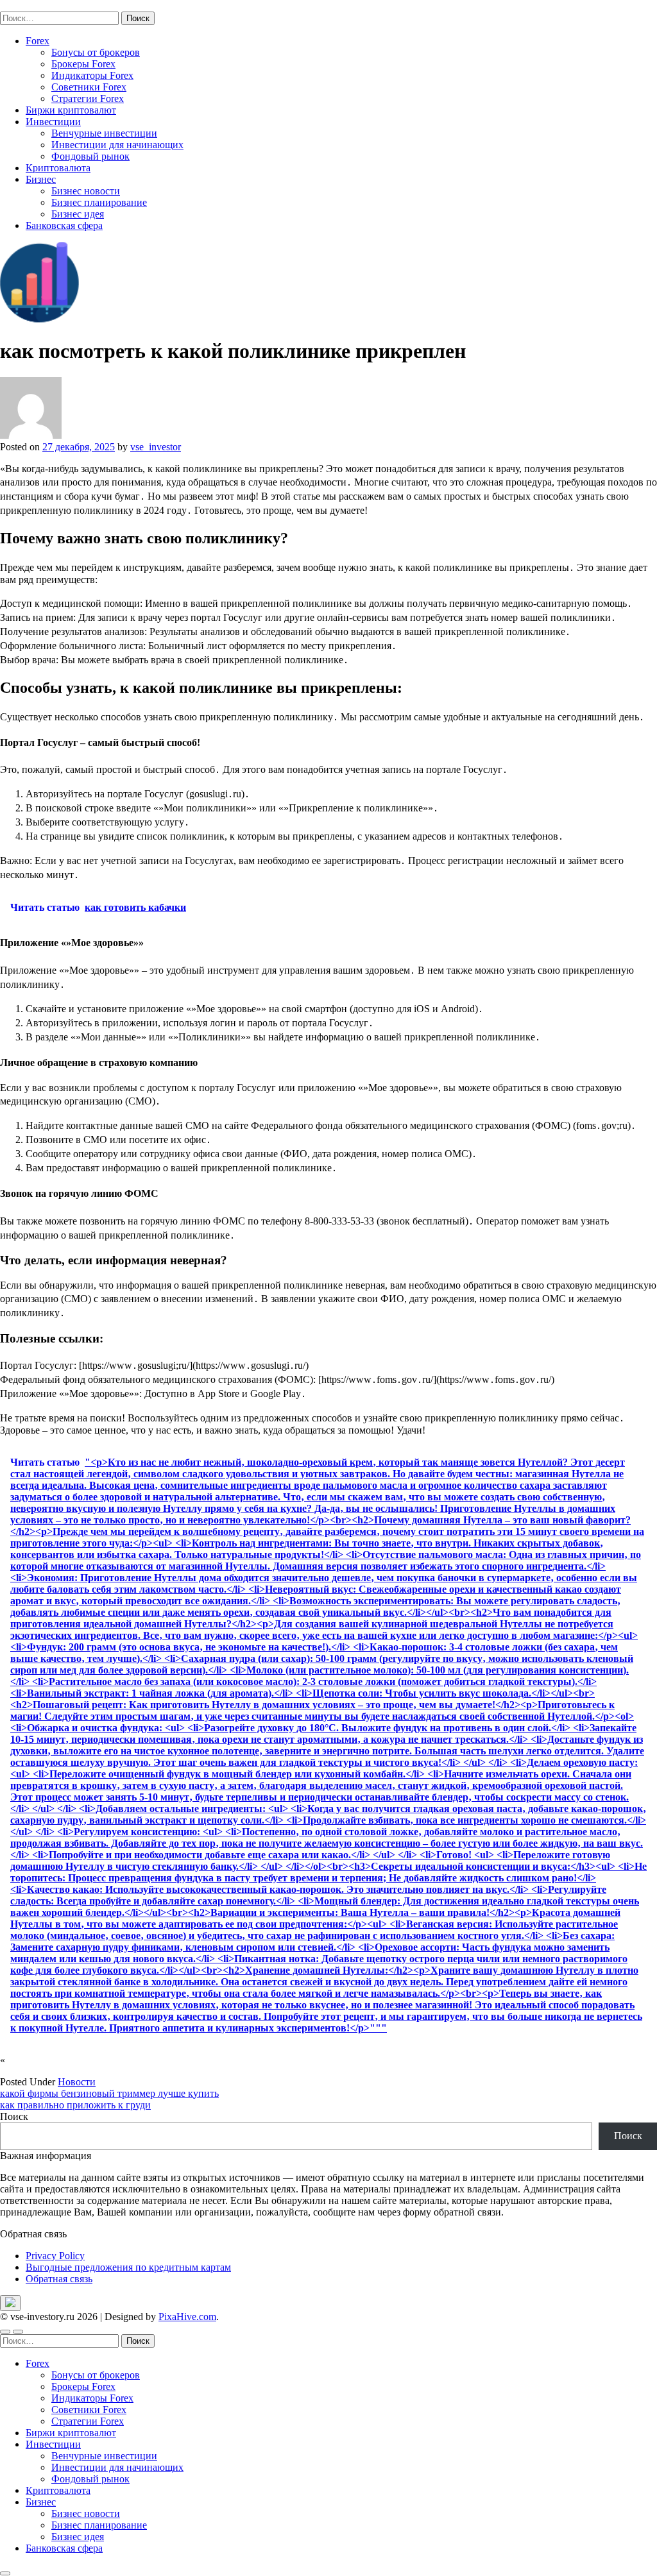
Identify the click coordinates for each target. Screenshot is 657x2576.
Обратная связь (59, 2279)
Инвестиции (53, 122)
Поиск (14, 2116)
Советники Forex (89, 87)
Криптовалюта (58, 168)
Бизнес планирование (99, 202)
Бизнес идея (78, 214)
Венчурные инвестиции (104, 133)
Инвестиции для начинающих (117, 145)
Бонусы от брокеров (96, 52)
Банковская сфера (64, 225)
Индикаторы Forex (92, 75)
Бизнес (41, 179)
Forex (38, 41)
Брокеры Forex (83, 64)
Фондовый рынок (90, 156)
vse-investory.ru (32, 5)
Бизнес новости (86, 191)
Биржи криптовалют (71, 110)
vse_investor (156, 447)
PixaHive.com (187, 2317)
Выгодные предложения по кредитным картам (128, 2267)
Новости (77, 2082)
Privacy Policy (55, 2256)
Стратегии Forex (88, 98)
